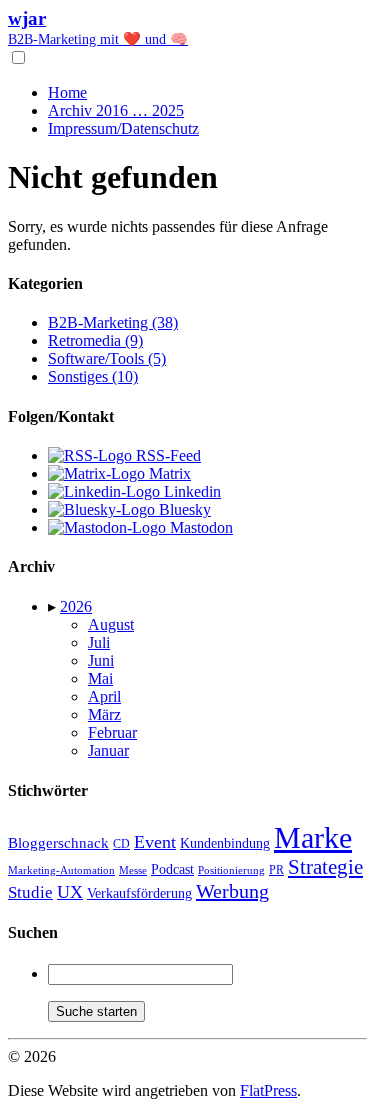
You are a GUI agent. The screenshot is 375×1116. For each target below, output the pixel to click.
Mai (100, 678)
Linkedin (190, 491)
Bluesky (183, 509)
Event (155, 842)
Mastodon (199, 527)
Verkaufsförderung (139, 893)
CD (121, 844)
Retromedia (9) (95, 340)
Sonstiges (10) (93, 376)
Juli (99, 642)
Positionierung (231, 870)
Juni (101, 660)
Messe (133, 870)
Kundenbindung (225, 843)
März (104, 714)
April (104, 696)
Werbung (232, 891)
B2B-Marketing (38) (113, 322)
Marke (313, 837)
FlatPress (268, 1090)
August (111, 624)
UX (70, 892)
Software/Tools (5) (107, 358)
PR (276, 870)
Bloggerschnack (58, 843)
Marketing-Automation (61, 870)
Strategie (325, 867)
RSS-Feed (166, 455)
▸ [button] (54, 606)
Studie (30, 892)
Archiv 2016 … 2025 (116, 110)
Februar (112, 732)
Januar (108, 750)
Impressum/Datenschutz (123, 128)
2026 (76, 606)
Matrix (168, 473)
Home (67, 92)
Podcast (172, 869)
